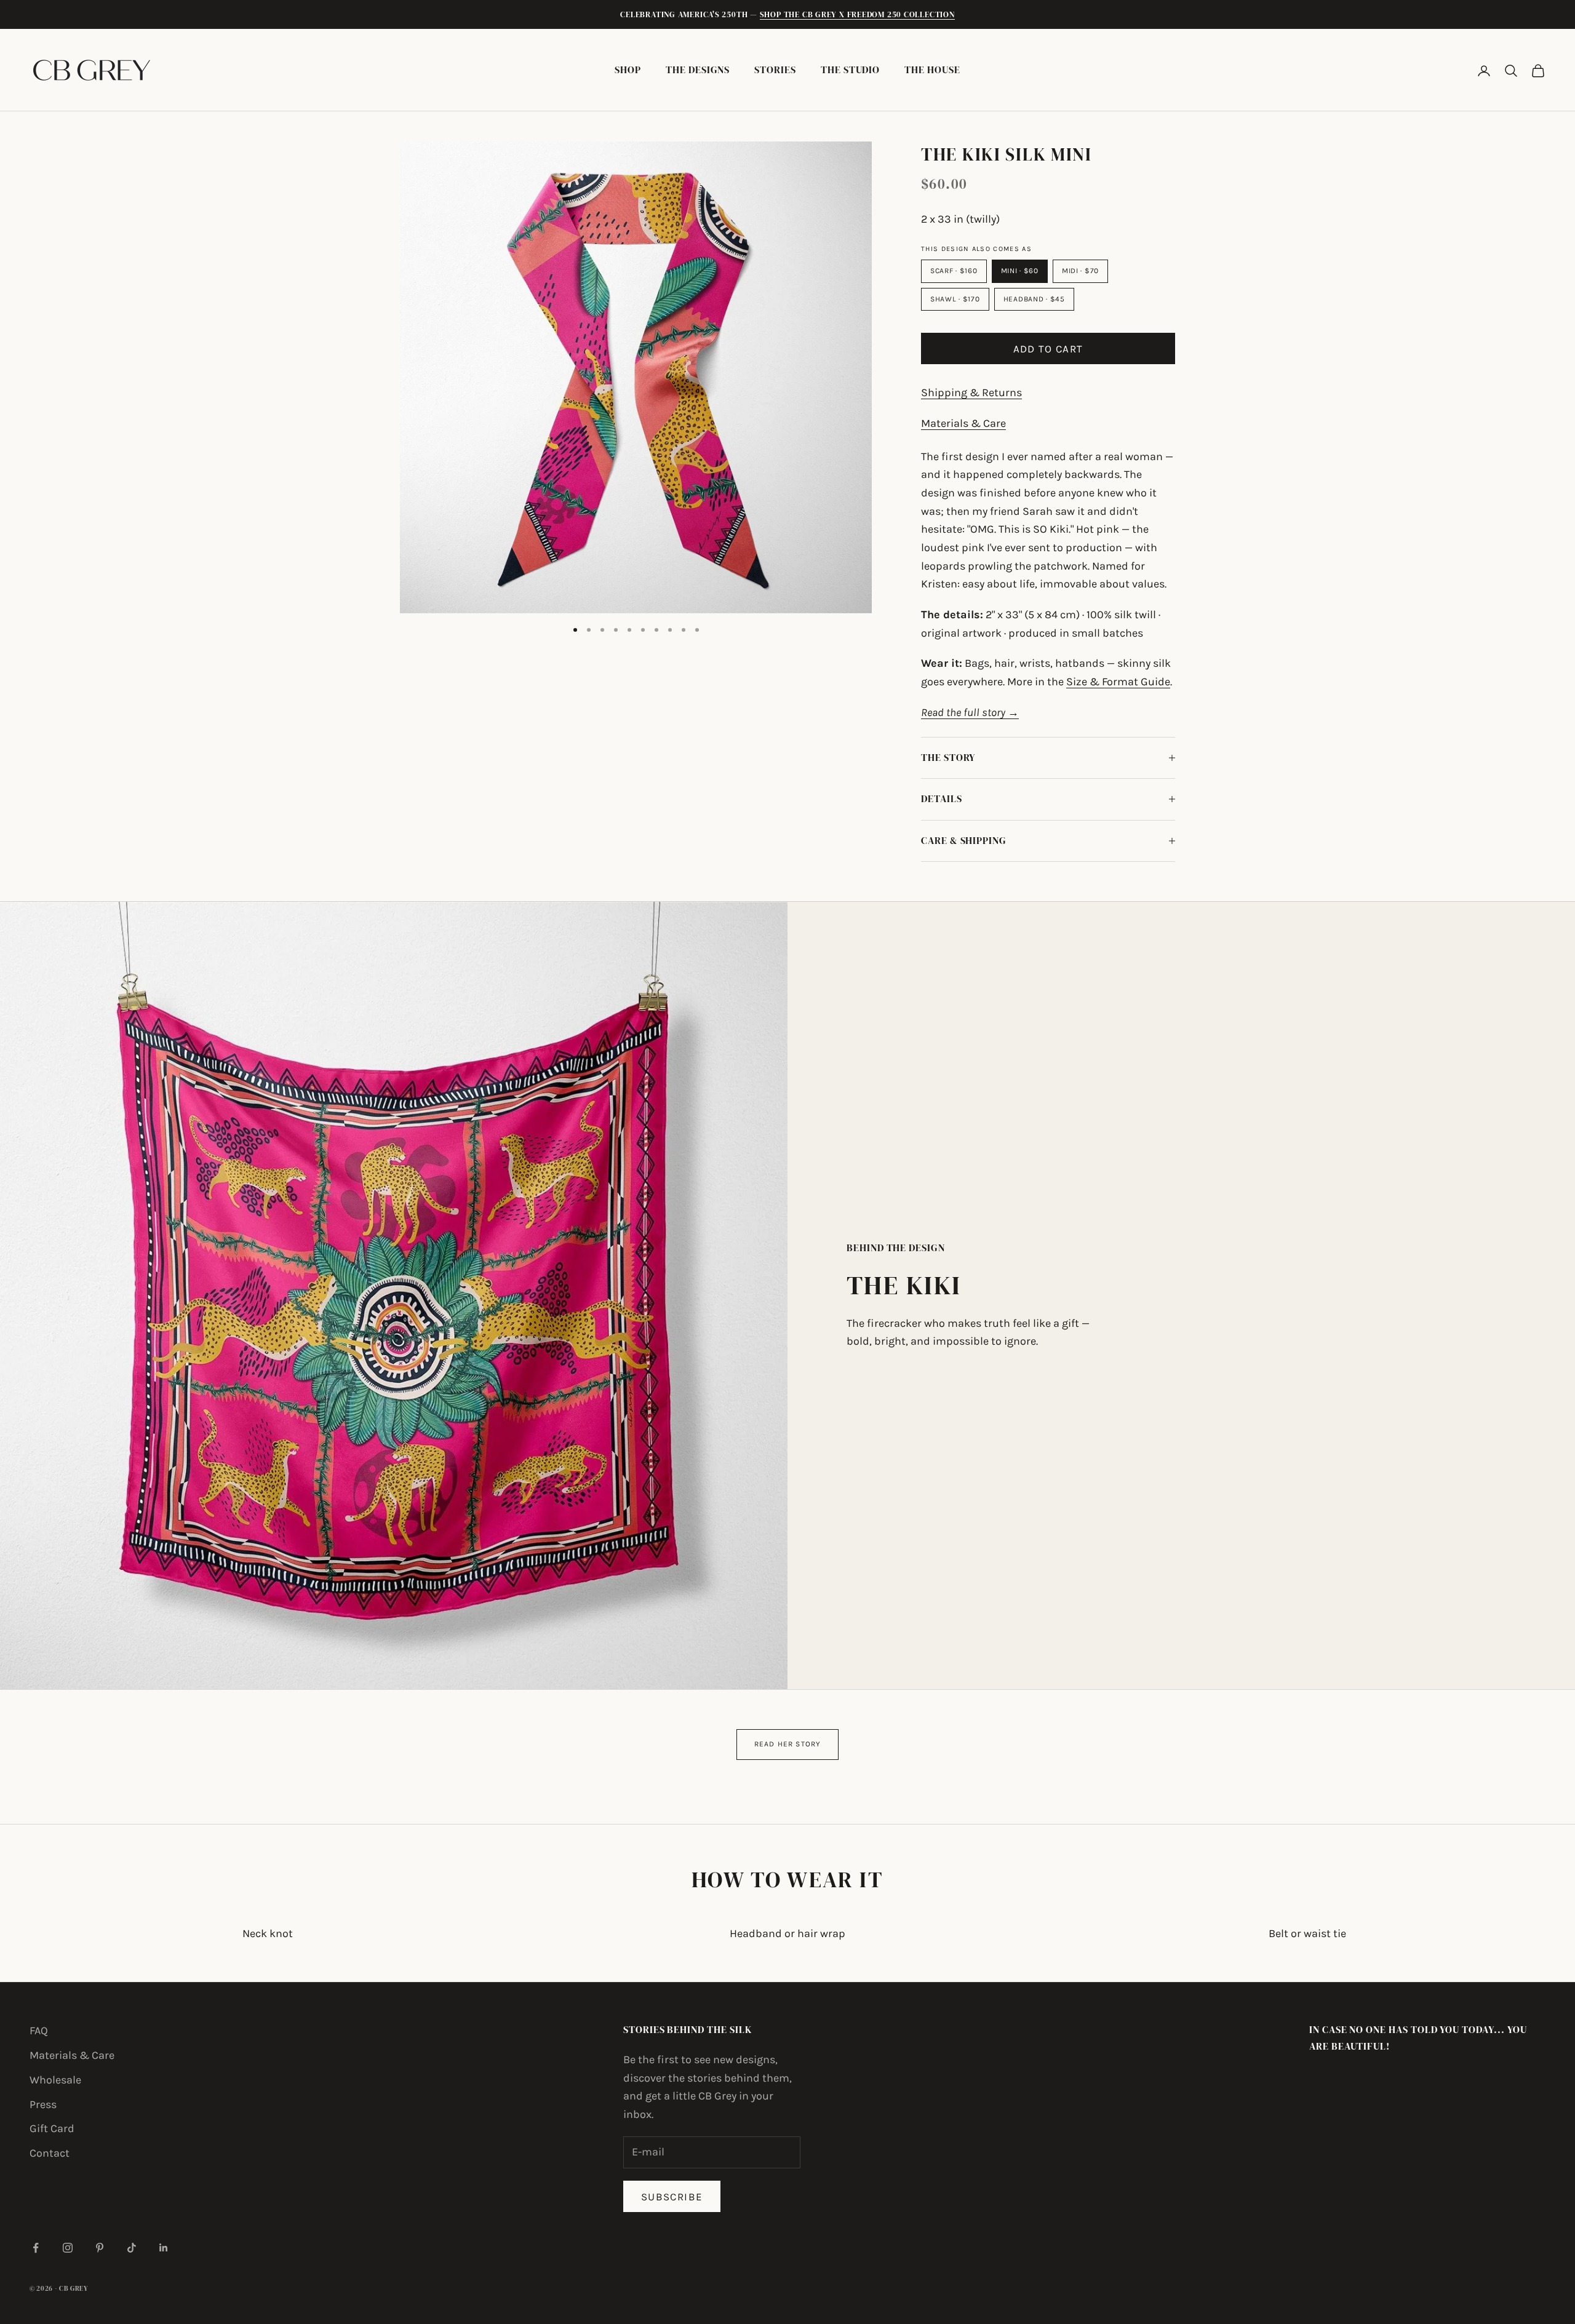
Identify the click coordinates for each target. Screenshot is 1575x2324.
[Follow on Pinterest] (100, 2248)
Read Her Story (788, 1744)
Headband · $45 (1034, 299)
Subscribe (672, 2197)
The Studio (850, 70)
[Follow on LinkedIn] (164, 2248)
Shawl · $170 (955, 299)
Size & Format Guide (1118, 682)
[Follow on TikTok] (132, 2248)
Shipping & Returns (971, 392)
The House (932, 70)
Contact (50, 2153)
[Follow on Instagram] (68, 2248)
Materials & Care (963, 423)
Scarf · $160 (954, 271)
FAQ (39, 2031)
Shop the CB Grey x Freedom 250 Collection (857, 14)
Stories (775, 70)
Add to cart (1048, 349)
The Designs (698, 70)
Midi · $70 (1080, 271)
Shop (628, 70)
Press (43, 2104)
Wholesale (55, 2080)
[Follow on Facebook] (36, 2248)
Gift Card (52, 2128)
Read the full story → (970, 712)
